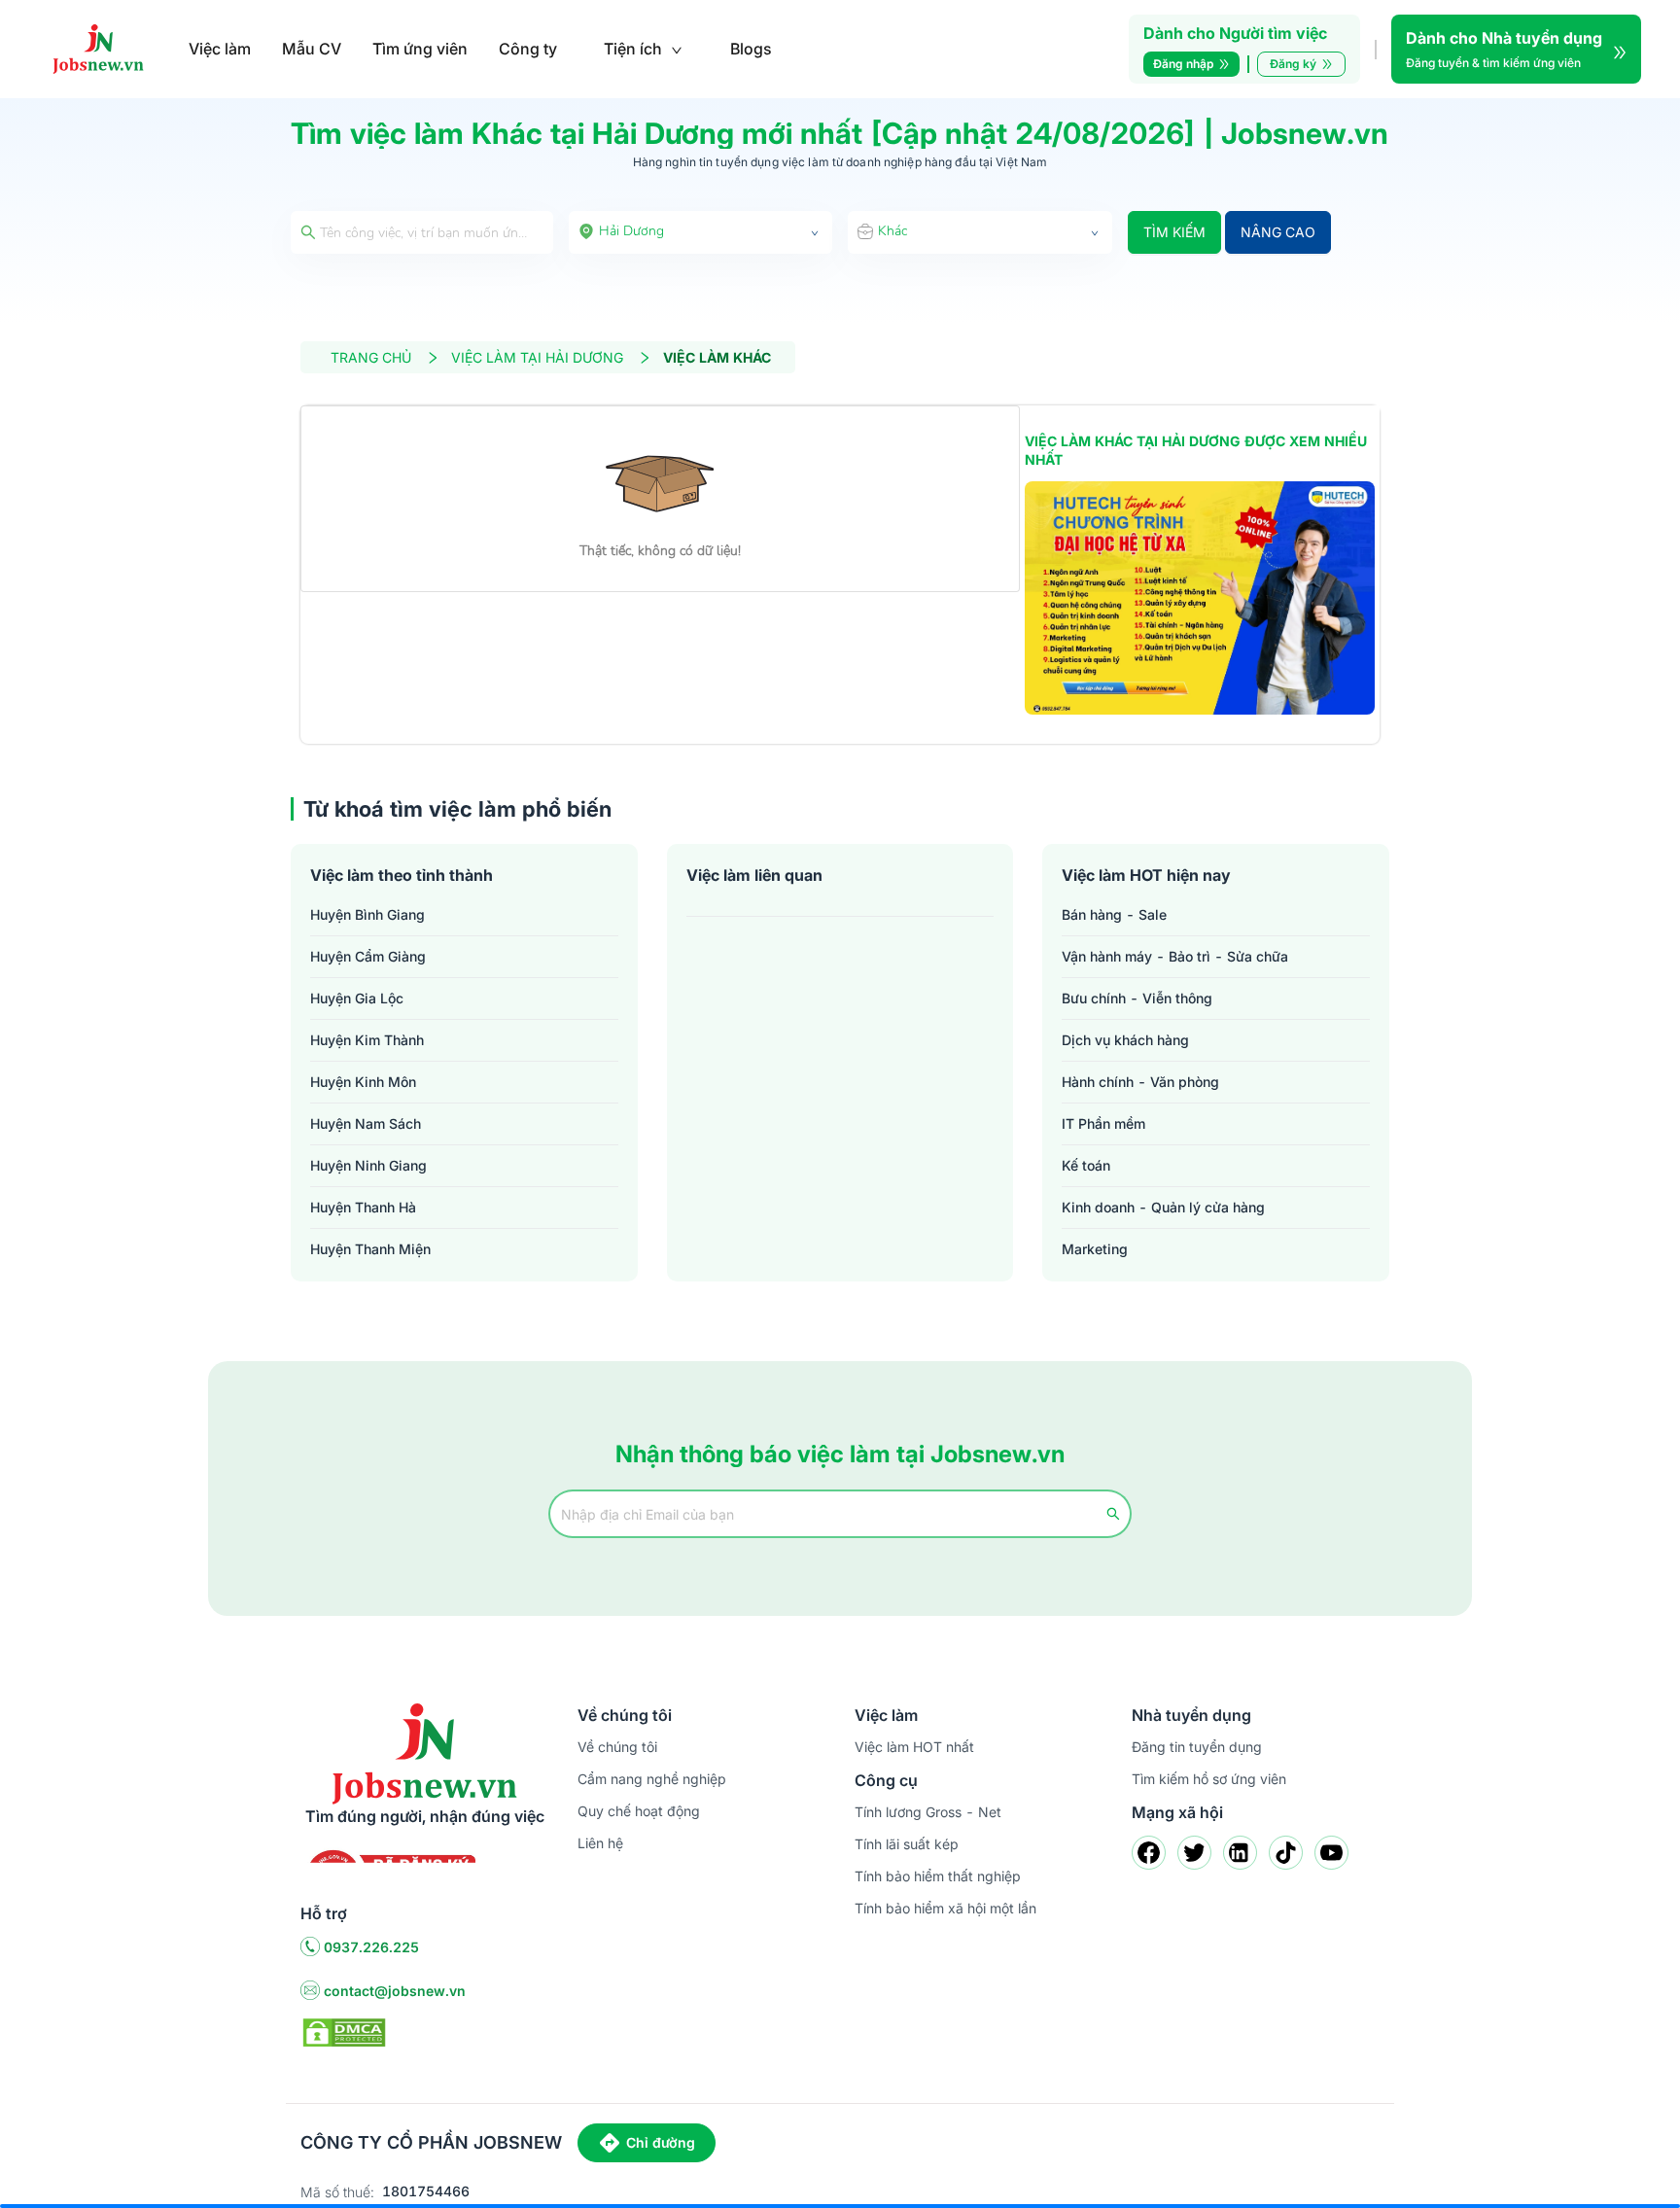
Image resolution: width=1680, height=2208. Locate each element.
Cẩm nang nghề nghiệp (652, 1779)
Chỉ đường (661, 2142)
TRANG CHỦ (371, 357)
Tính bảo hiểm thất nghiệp (938, 1876)
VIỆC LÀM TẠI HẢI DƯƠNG (537, 357)
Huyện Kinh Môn (363, 1082)
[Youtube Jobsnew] (1331, 1853)
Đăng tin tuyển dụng (1197, 1747)
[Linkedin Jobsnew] (1240, 1853)
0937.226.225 (371, 1947)
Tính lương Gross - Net (928, 1812)
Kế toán (1086, 1165)
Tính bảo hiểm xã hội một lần (945, 1908)
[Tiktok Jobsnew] (1286, 1853)
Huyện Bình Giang (367, 914)
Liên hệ (600, 1843)
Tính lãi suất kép (907, 1844)
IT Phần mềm (1103, 1123)
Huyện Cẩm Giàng (368, 956)
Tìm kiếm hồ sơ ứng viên (1209, 1779)
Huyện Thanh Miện (370, 1249)
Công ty (528, 49)
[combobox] (701, 232)
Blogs (751, 49)
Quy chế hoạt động (639, 1811)
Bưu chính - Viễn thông (1137, 998)
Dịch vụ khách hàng (1125, 1040)
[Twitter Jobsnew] (1194, 1853)
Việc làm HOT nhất (914, 1747)
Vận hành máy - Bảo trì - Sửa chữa (1175, 956)
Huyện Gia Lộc (357, 998)
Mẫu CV (312, 49)
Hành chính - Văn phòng (1140, 1082)
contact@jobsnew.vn (395, 1991)
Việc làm (220, 49)
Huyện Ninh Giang (368, 1165)
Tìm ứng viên (420, 49)
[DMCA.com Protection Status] (344, 2031)
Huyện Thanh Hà (363, 1207)
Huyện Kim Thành (367, 1040)
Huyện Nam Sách (366, 1123)
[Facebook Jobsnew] (1149, 1853)
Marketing (1095, 1249)
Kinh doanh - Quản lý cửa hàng (1163, 1207)
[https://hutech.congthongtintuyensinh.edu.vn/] (1200, 598)
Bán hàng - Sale (1114, 914)
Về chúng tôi (617, 1747)
